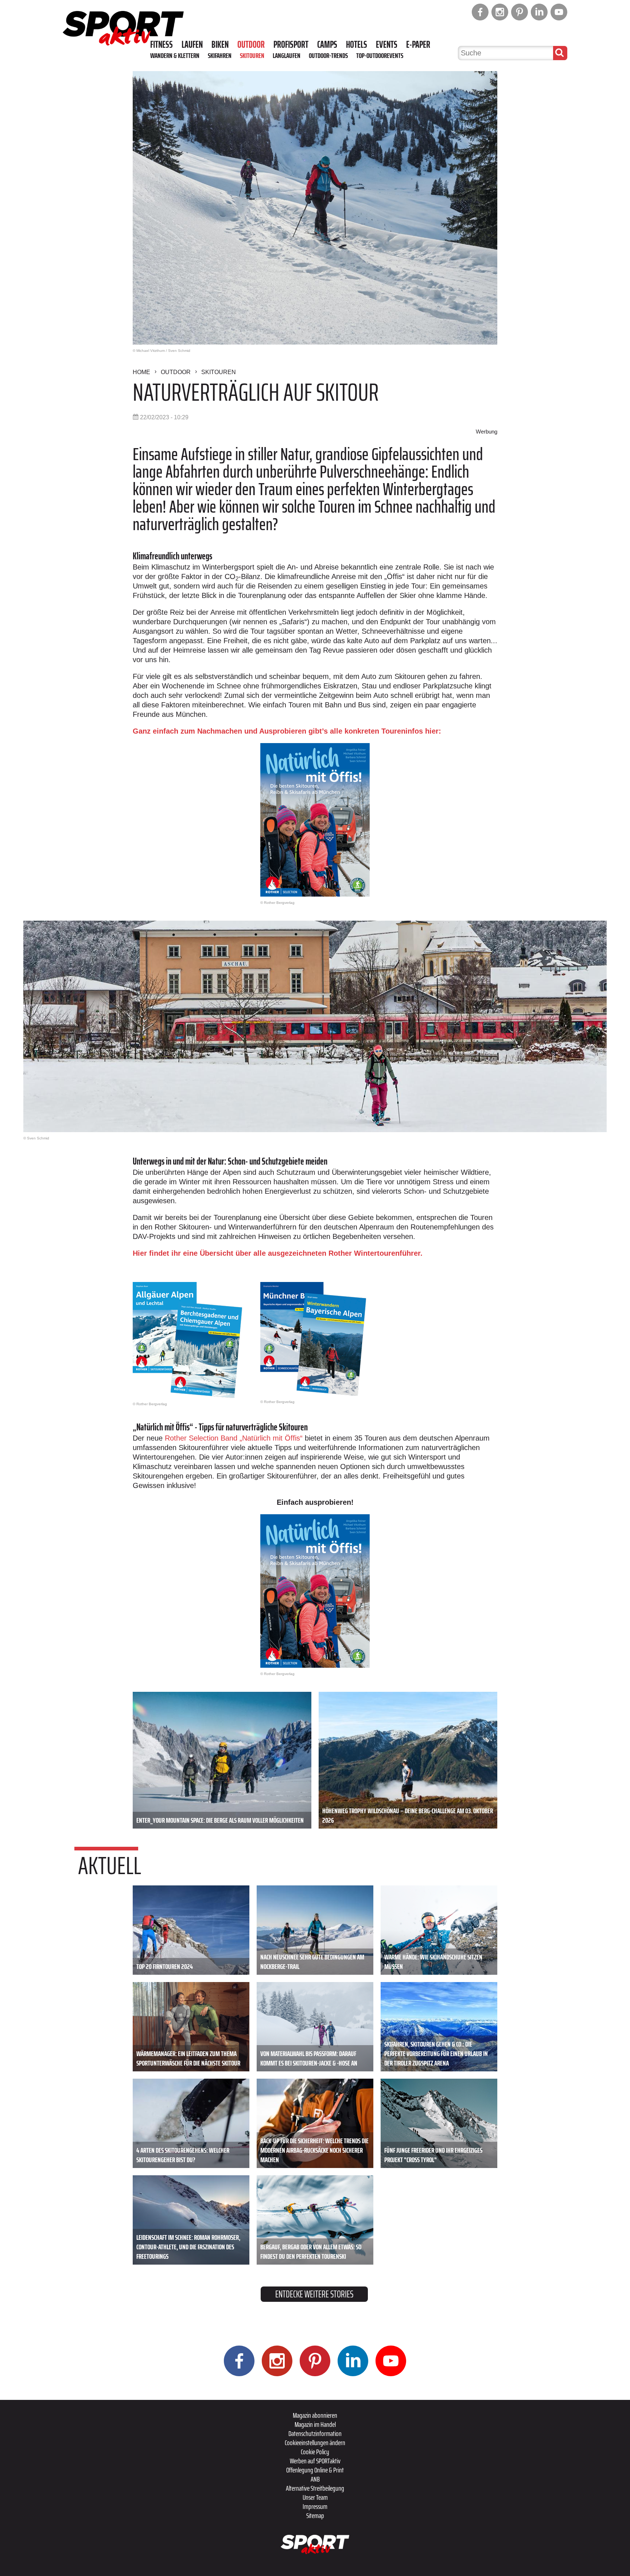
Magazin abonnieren (315, 2415)
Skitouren (252, 55)
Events (387, 44)
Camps (327, 44)
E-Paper (418, 44)
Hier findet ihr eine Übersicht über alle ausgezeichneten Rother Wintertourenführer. (278, 1253)
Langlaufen (287, 55)
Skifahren (220, 55)
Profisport (291, 44)
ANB (315, 2479)
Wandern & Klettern (175, 55)
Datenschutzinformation (315, 2433)
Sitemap (315, 2515)
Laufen (192, 44)
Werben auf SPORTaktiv (315, 2461)
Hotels (357, 44)
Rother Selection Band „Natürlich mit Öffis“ (234, 1438)
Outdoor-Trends (328, 55)
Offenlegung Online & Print (315, 2470)
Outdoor (251, 44)
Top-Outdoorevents (380, 55)
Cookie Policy (315, 2452)
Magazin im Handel (315, 2424)
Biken (220, 44)
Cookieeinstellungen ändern (315, 2443)
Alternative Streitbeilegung (315, 2488)
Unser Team (315, 2497)
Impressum (315, 2506)
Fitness (162, 44)
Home (141, 372)
